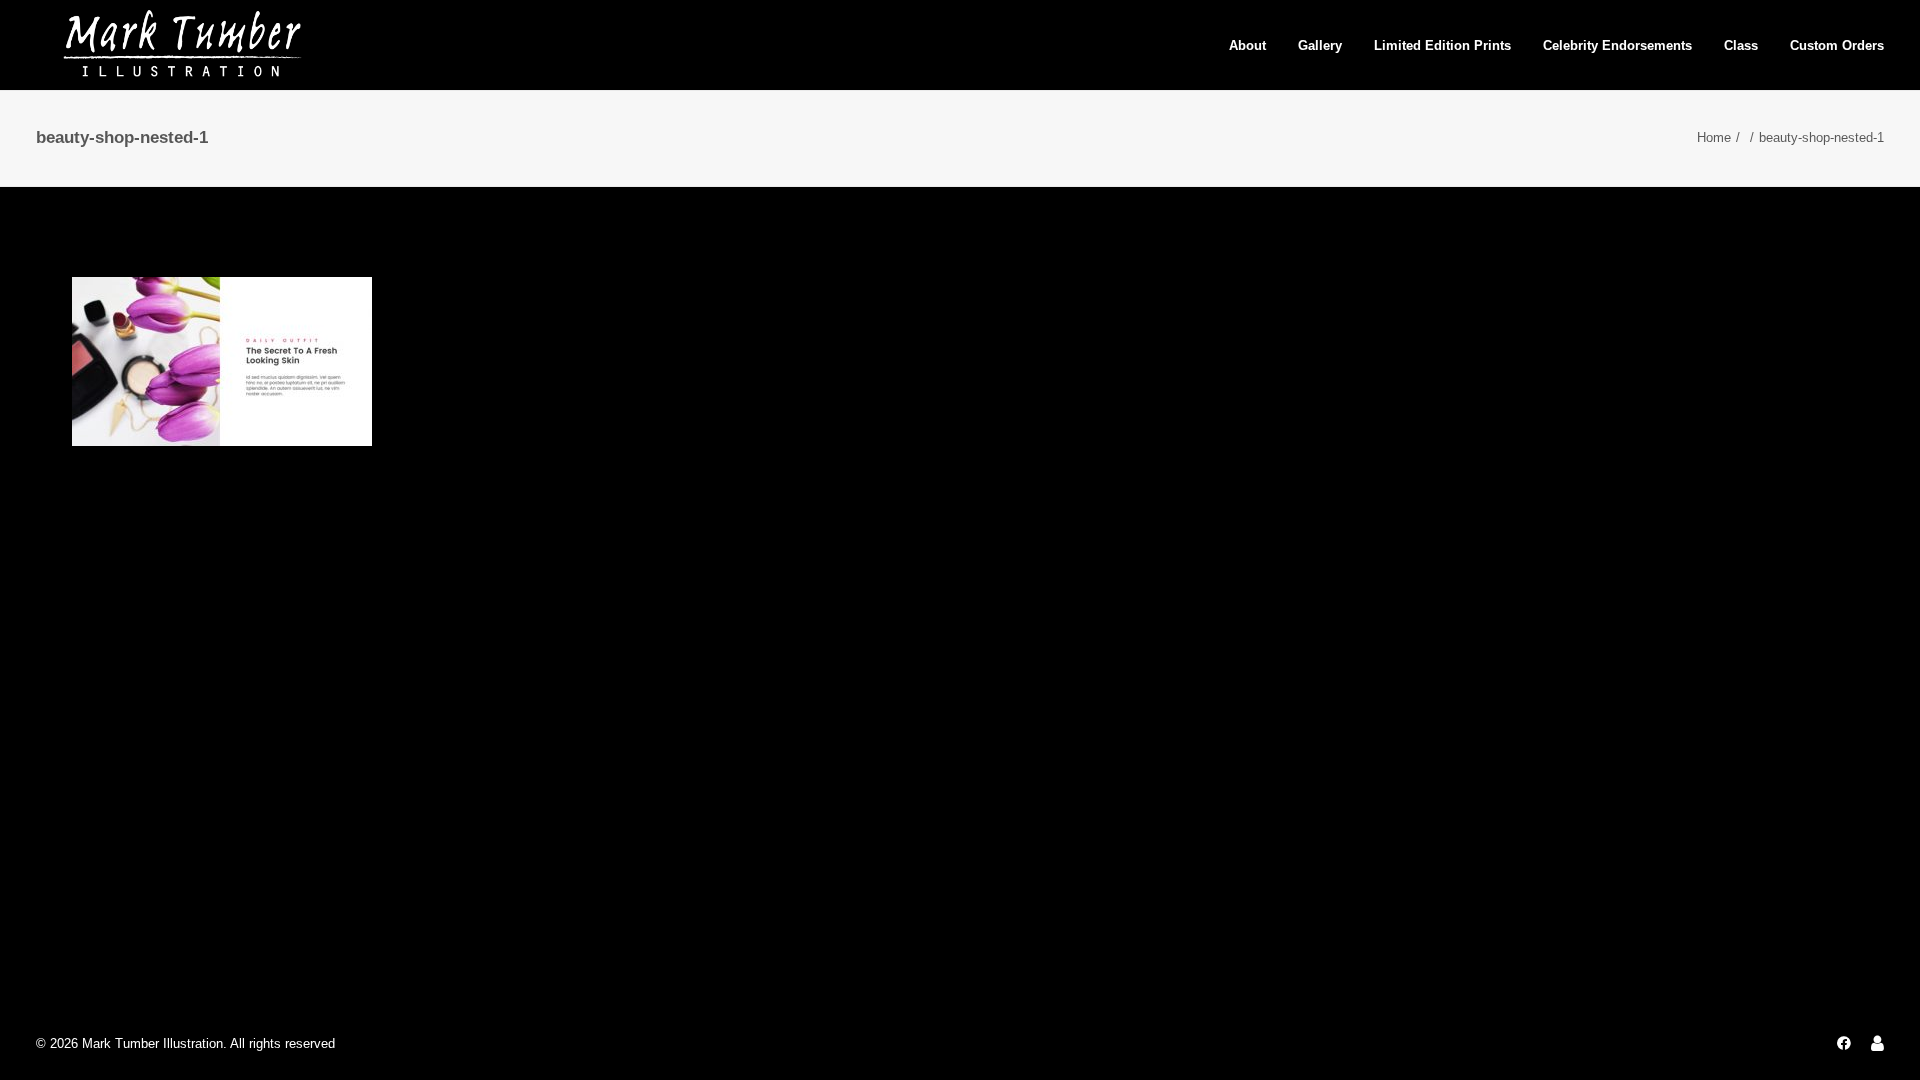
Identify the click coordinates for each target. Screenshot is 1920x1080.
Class (1741, 45)
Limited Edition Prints (1442, 45)
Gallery (1320, 45)
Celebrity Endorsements (1617, 45)
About (1247, 45)
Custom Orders (1837, 45)
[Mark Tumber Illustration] (182, 45)
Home (1714, 137)
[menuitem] (1254, 45)
